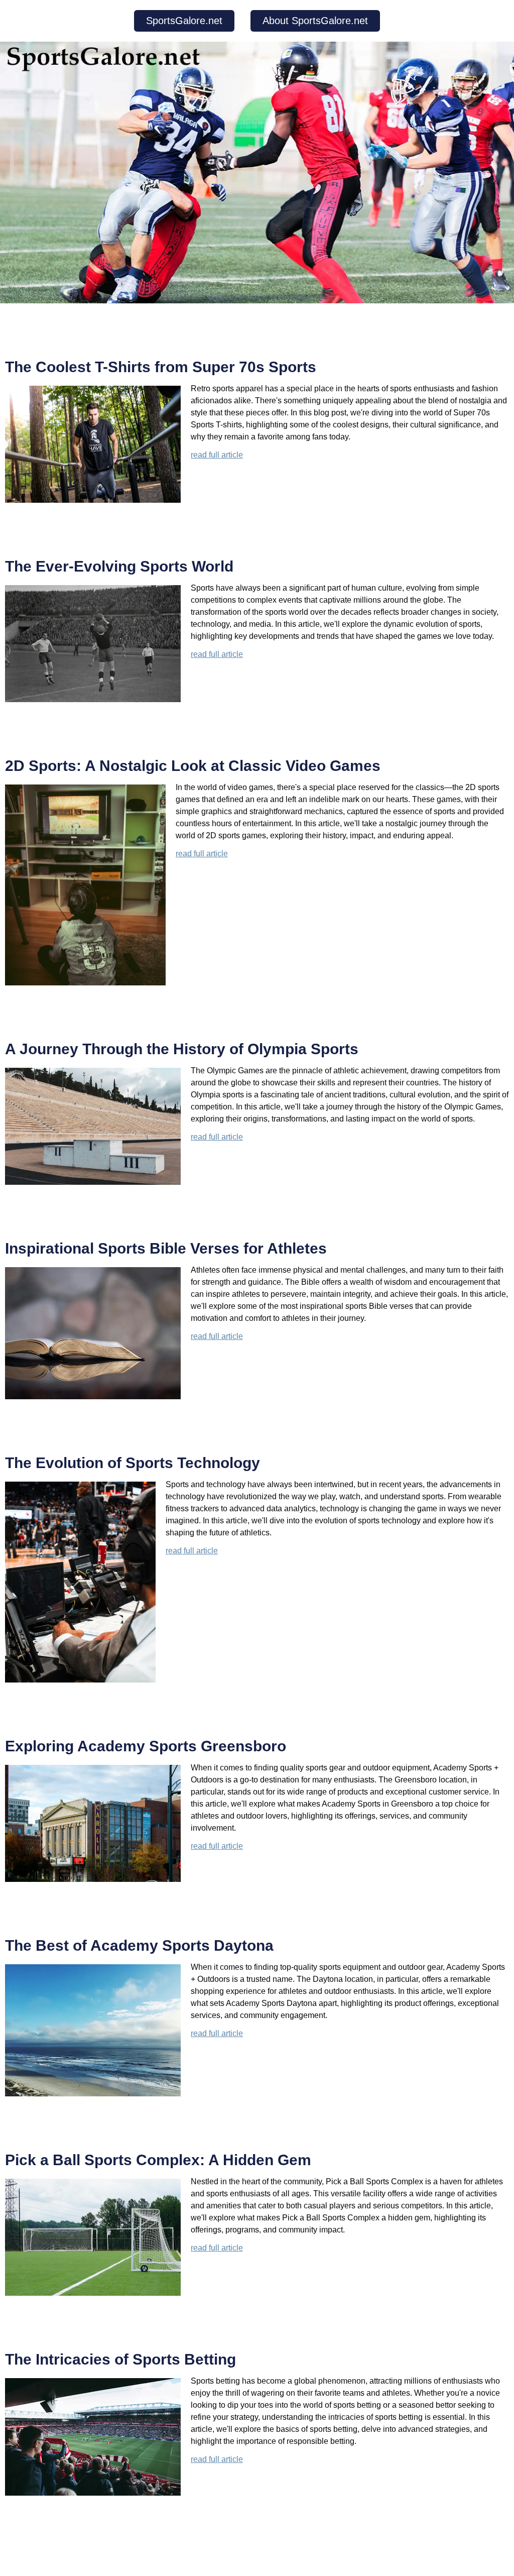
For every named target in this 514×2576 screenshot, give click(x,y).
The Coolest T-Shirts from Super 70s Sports (161, 367)
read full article (217, 455)
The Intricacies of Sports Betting (120, 2359)
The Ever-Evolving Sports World (119, 566)
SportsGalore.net (184, 21)
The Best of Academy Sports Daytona (139, 1945)
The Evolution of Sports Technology (133, 1463)
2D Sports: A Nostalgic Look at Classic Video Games (193, 766)
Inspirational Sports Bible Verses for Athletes (166, 1248)
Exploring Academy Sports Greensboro (146, 1746)
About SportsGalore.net (315, 21)
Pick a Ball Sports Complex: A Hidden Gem (158, 2160)
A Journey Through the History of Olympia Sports (182, 1049)
